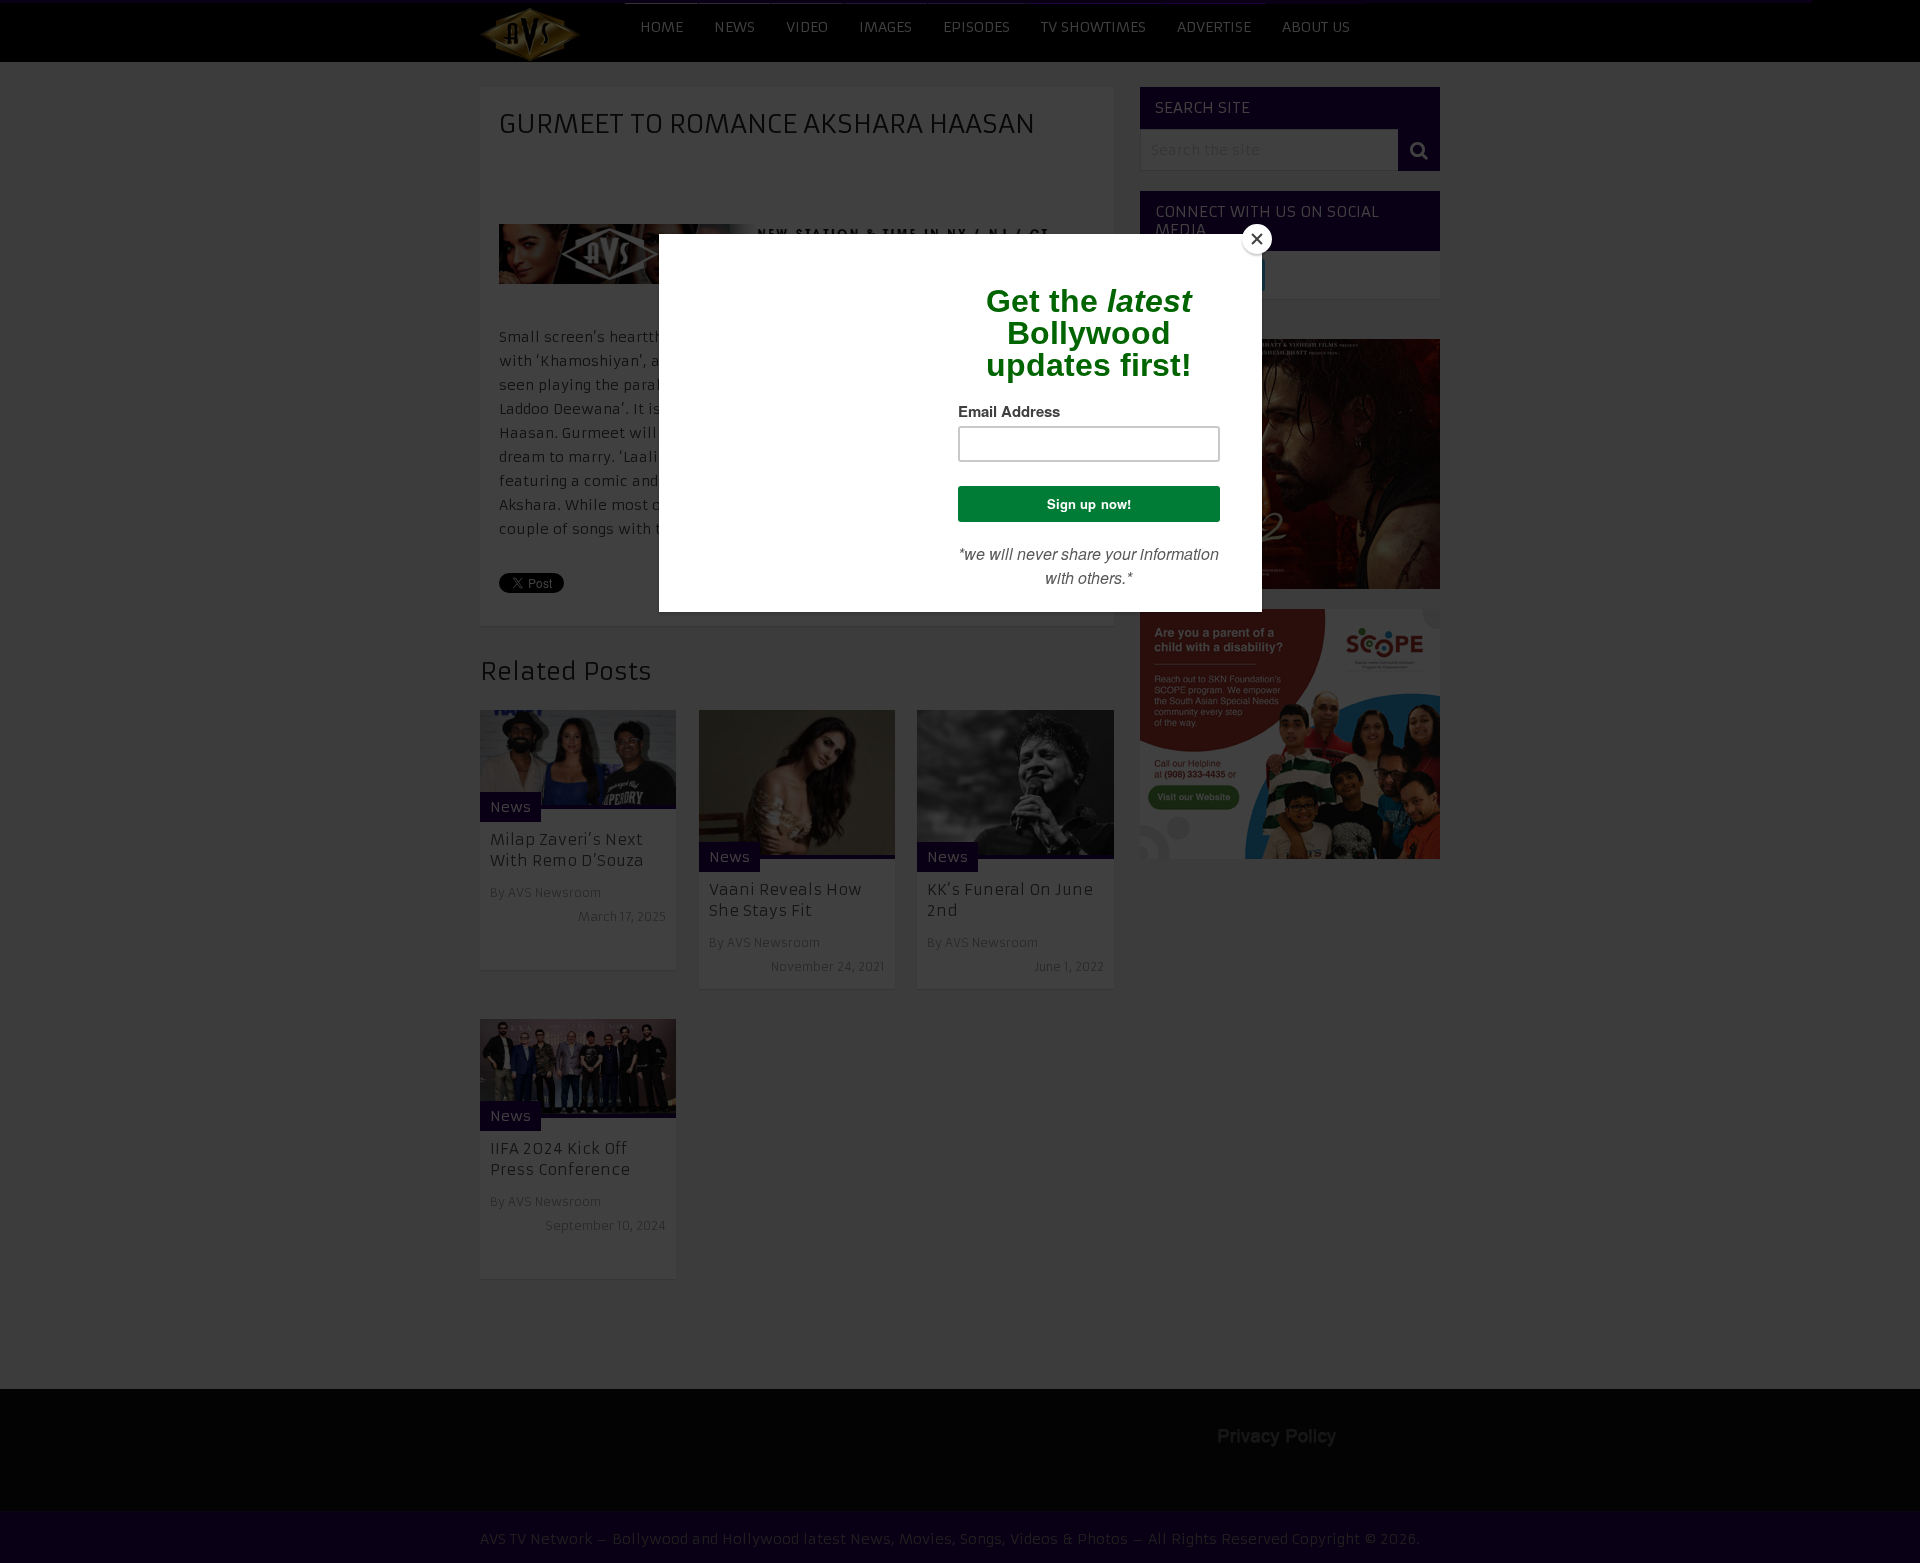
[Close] (1257, 239)
